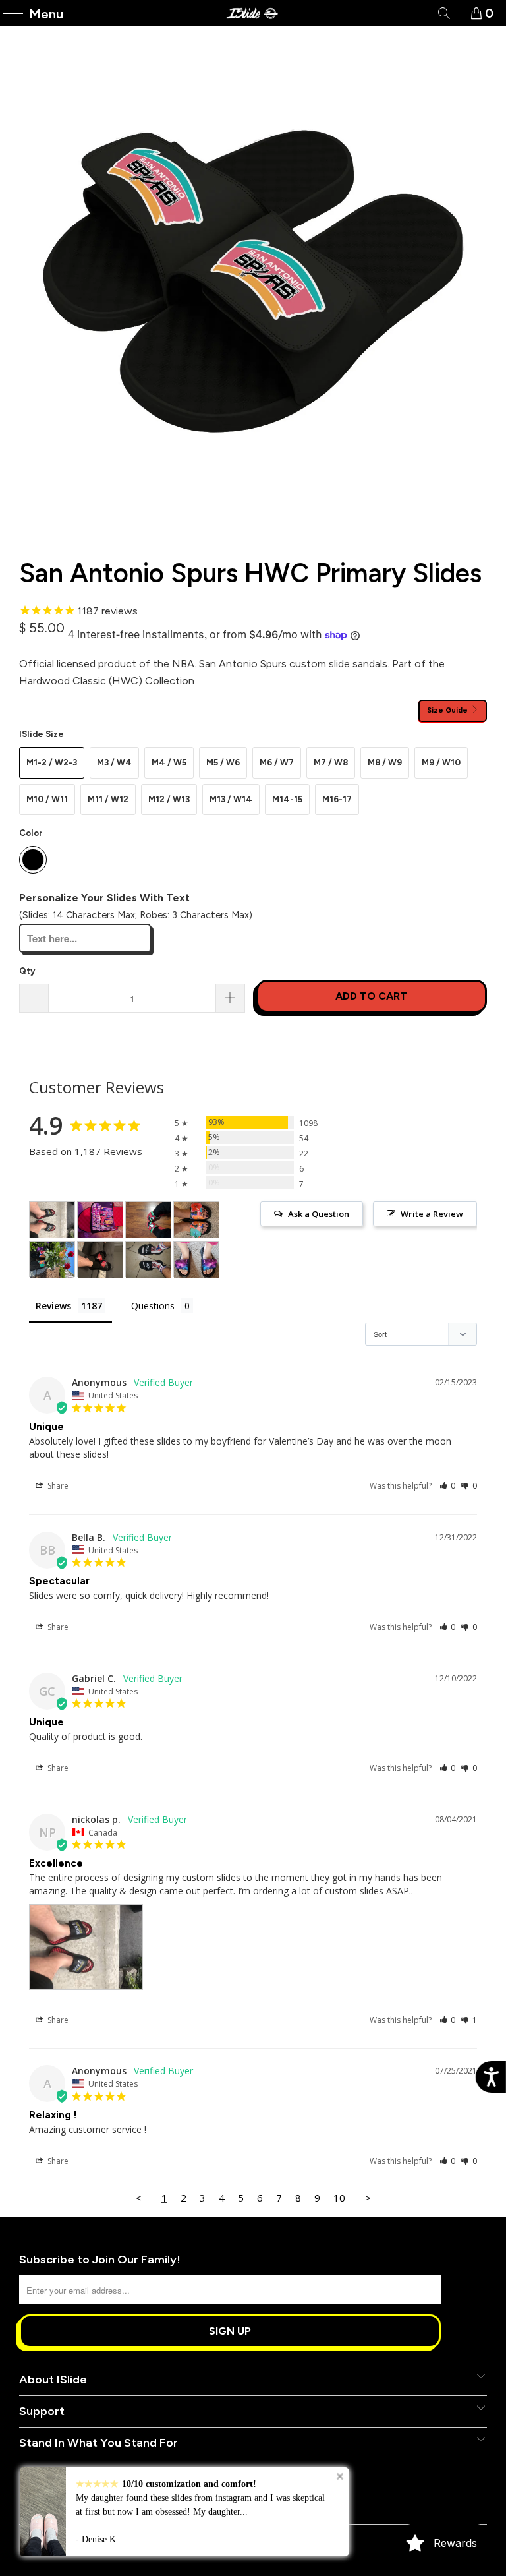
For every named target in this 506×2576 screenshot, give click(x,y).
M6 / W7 (277, 763)
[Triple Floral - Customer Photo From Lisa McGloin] (196, 1220)
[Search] (443, 13)
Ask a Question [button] (319, 1214)
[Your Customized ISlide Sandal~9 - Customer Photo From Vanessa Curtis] (196, 1260)
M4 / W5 (169, 763)
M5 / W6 (223, 763)
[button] (448, 1486)
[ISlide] (253, 13)
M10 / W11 (47, 799)
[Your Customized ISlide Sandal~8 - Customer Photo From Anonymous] (100, 1260)
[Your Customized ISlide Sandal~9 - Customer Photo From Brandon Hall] (100, 1220)
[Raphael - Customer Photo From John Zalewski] (148, 1220)
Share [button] (57, 1486)
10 (339, 2198)
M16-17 (337, 799)
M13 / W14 (231, 799)
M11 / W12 (108, 799)
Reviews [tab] (53, 1306)
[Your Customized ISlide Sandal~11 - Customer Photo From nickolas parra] (52, 1220)
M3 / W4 (114, 763)
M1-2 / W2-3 (52, 763)
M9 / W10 (441, 763)
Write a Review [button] (432, 1214)
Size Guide (448, 710)
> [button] (368, 2198)
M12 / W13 (169, 799)
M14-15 (287, 799)
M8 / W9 (385, 763)
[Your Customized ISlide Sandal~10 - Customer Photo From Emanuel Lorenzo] (148, 1260)
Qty (27, 971)
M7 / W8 (331, 763)
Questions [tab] (153, 1306)
